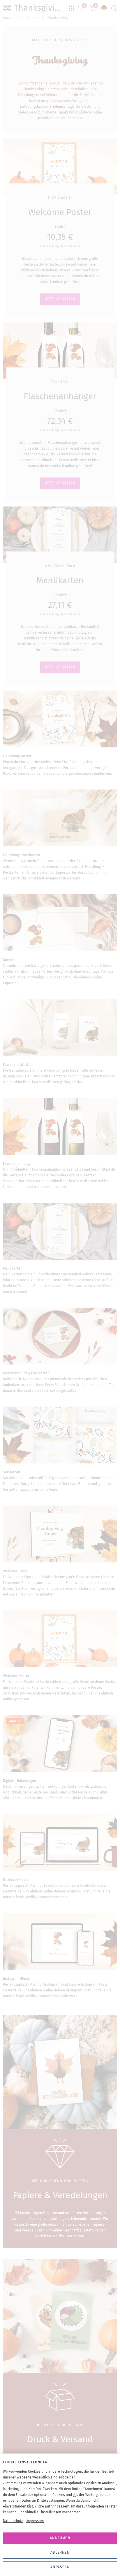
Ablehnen (60, 2552)
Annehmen (60, 2538)
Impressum (35, 2521)
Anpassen (60, 2567)
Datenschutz (13, 2521)
